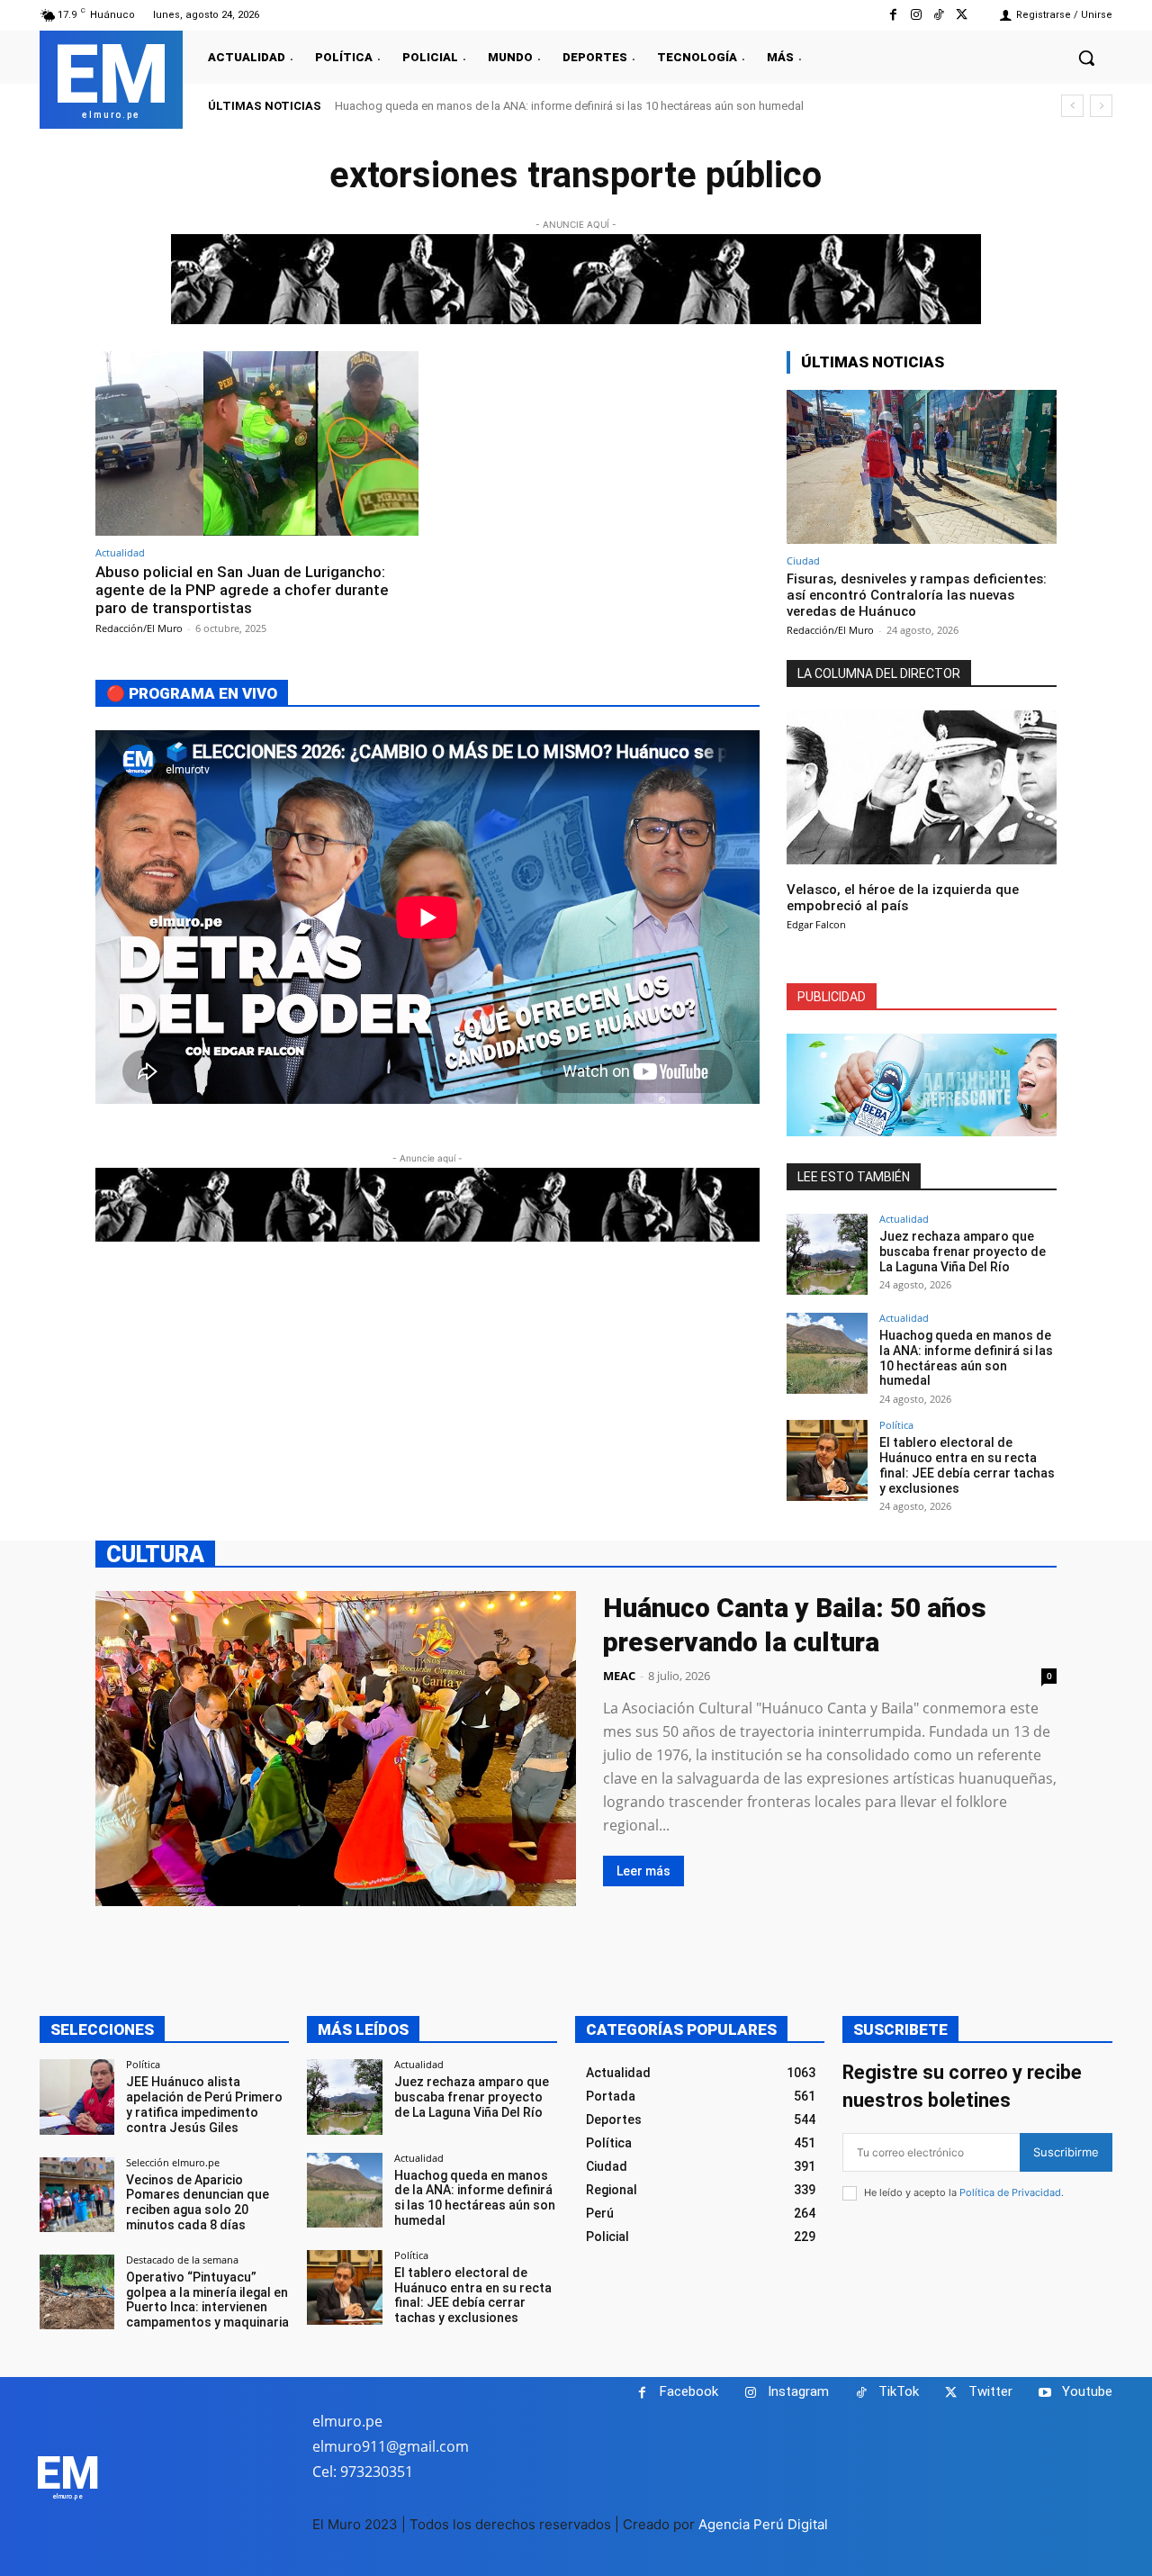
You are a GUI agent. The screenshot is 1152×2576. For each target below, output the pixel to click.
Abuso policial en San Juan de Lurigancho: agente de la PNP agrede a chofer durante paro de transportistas (242, 590)
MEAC (619, 1676)
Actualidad (120, 552)
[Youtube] (1044, 2393)
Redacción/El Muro (139, 628)
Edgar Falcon (816, 924)
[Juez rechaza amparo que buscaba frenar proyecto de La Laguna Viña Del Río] (827, 1254)
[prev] (1072, 106)
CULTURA (155, 1554)
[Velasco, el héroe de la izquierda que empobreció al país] (922, 787)
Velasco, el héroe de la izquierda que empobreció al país (903, 898)
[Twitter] (962, 15)
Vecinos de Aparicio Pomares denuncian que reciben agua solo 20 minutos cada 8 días (198, 2202)
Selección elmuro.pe (173, 2162)
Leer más (643, 1871)
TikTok (899, 2391)
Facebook (689, 2391)
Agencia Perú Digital (763, 2524)
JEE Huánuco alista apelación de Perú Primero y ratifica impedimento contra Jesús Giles (204, 2104)
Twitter (990, 2391)
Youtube (1087, 2391)
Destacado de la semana (182, 2260)
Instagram (798, 2391)
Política (896, 1425)
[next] (1101, 106)
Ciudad (803, 560)
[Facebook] (893, 15)
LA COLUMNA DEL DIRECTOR (879, 673)
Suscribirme (1066, 2152)
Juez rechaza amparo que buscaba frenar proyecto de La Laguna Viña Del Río (963, 1252)
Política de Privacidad (1010, 2192)
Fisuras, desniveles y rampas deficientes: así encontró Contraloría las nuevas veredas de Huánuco (917, 595)
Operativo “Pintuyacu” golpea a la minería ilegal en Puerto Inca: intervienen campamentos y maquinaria (207, 2300)
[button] (1086, 58)
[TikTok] (939, 15)
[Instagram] (916, 15)
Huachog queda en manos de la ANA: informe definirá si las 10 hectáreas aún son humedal (569, 106)
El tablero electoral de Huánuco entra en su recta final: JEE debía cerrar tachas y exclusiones (967, 1465)
